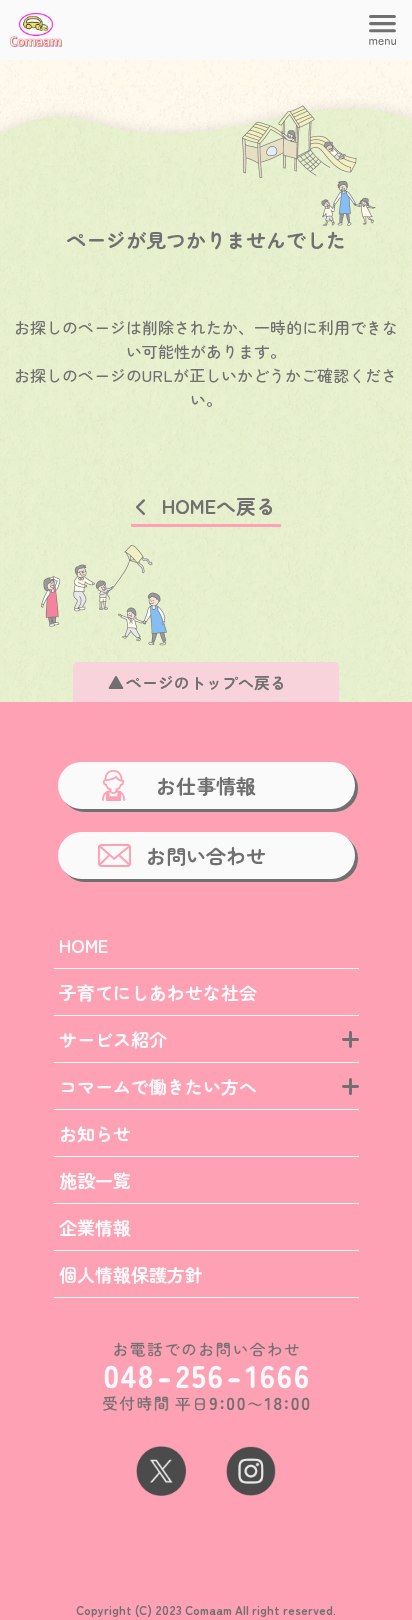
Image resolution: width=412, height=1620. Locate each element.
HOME (83, 945)
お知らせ (95, 1133)
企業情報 (95, 1227)
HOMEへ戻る (219, 505)
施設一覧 (95, 1180)
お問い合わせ (206, 855)
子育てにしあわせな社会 (158, 992)
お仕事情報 (206, 785)
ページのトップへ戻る (206, 682)
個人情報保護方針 (131, 1274)
